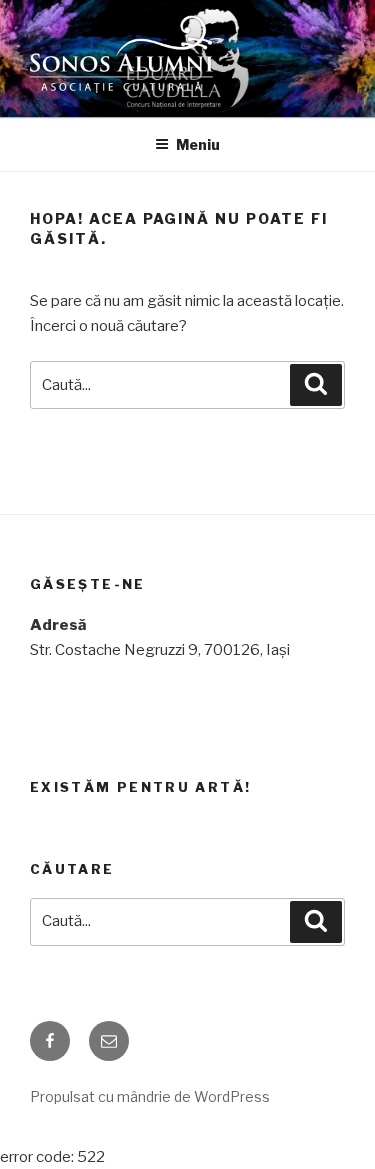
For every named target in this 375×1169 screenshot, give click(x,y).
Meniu (198, 144)
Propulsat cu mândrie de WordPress (150, 1096)
